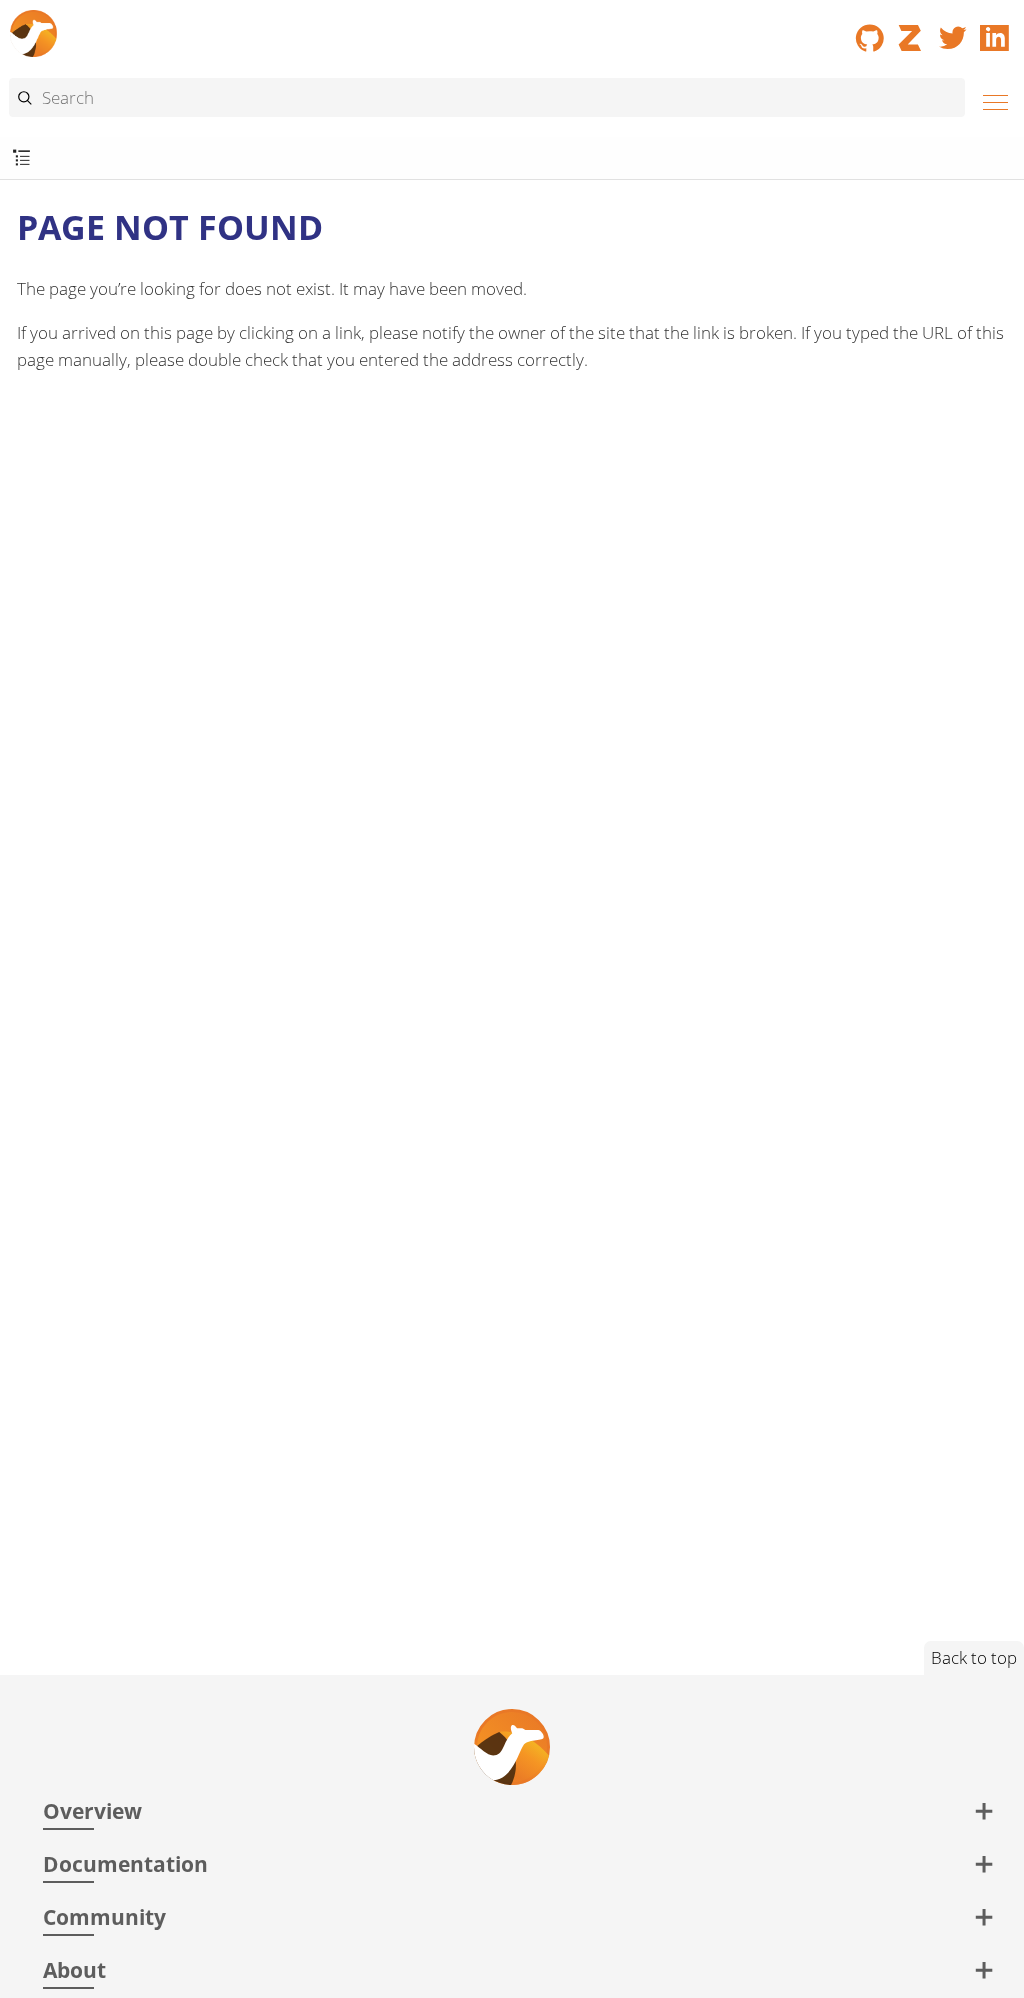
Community (104, 1916)
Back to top (974, 1657)
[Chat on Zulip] (912, 31)
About (74, 1969)
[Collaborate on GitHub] (870, 31)
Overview (92, 1810)
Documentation (125, 1863)
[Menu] (990, 99)
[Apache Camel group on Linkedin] (995, 31)
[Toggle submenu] (21, 158)
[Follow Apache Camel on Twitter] (953, 31)
